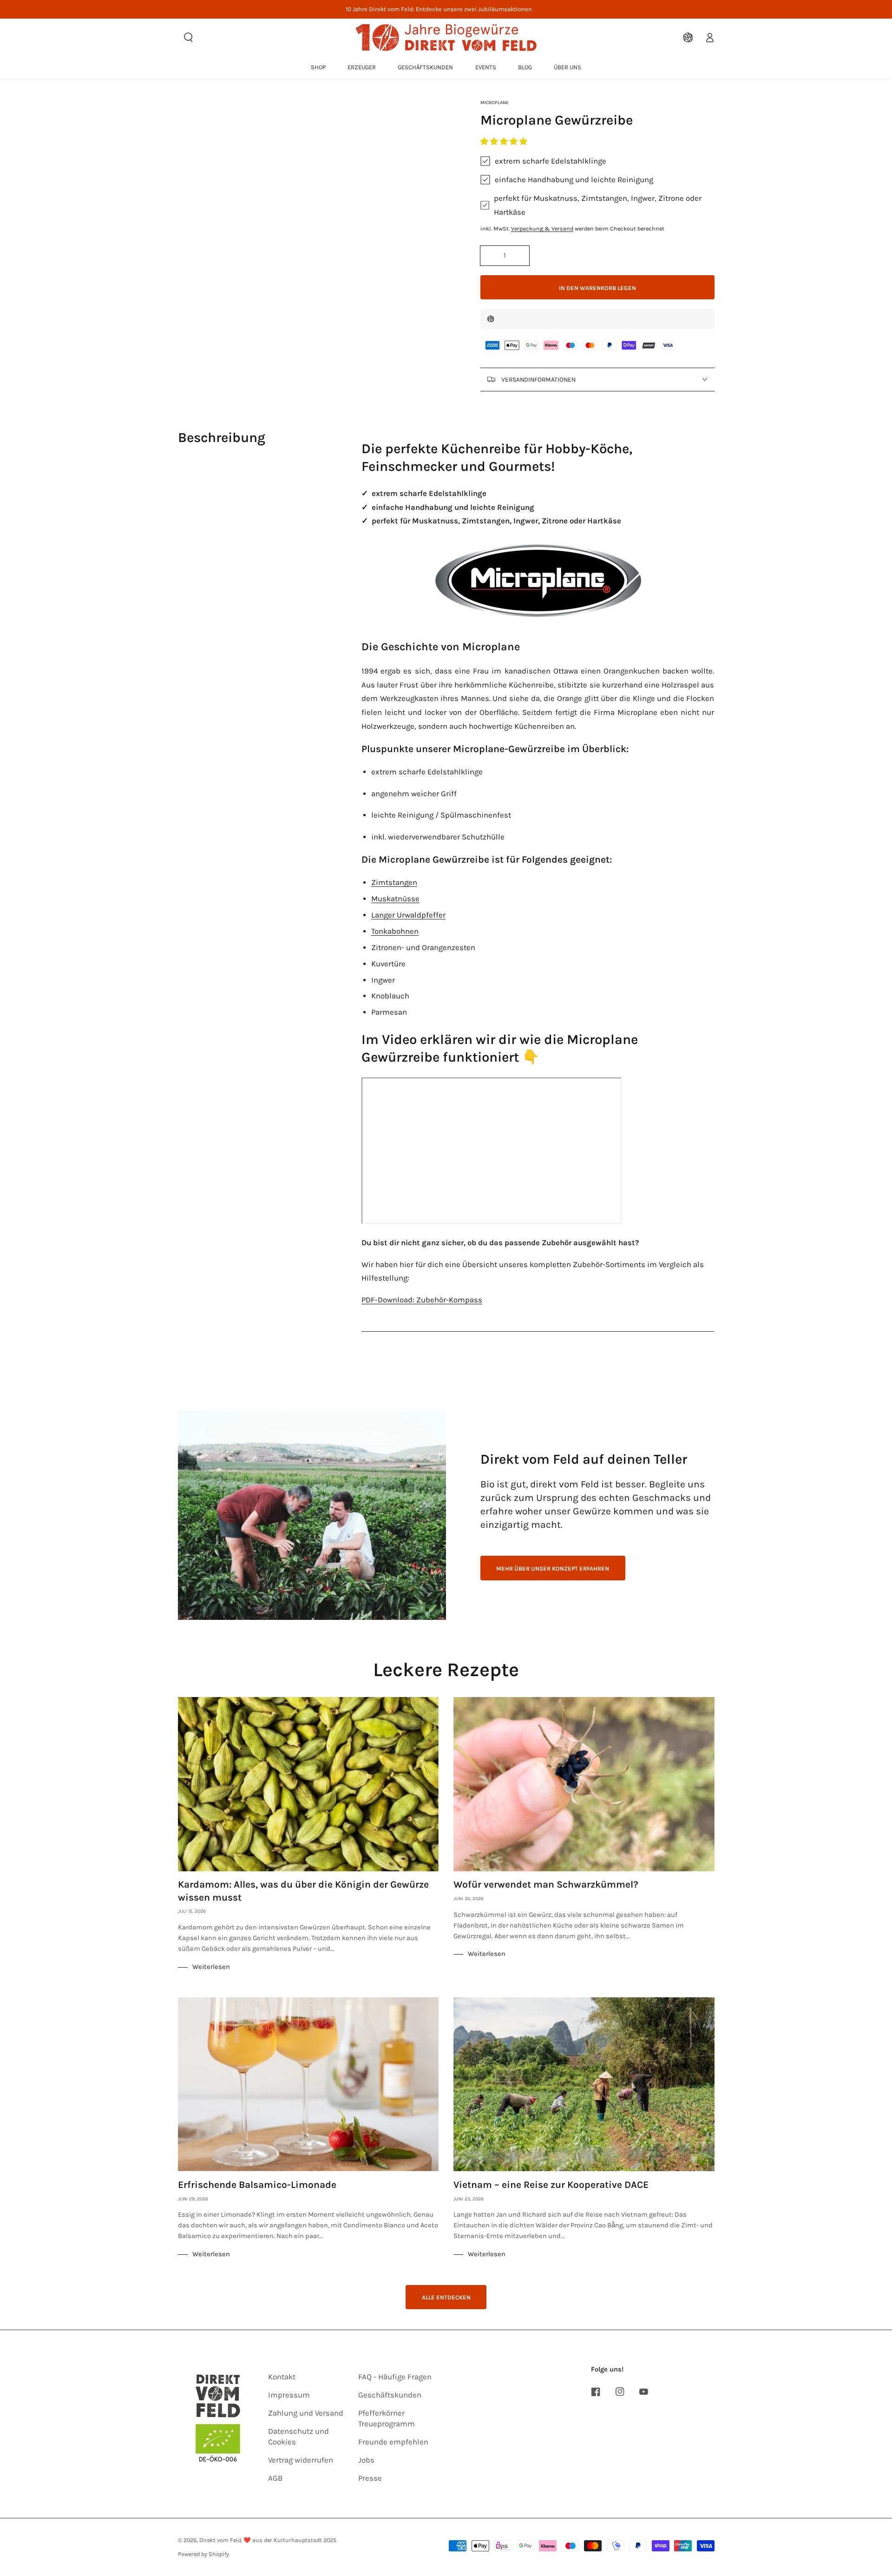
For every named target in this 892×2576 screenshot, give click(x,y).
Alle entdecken (446, 2297)
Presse (370, 2478)
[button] (505, 142)
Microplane (495, 102)
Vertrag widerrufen (301, 2460)
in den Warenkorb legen (597, 288)
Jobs (366, 2460)
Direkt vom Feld (220, 2540)
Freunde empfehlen (393, 2442)
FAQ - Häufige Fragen (395, 2377)
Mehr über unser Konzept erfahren (553, 1569)
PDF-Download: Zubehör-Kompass (422, 1300)
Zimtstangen (394, 882)
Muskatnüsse (395, 899)
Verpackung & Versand (542, 228)
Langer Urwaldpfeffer (408, 915)
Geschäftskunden (390, 2395)
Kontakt (282, 2377)
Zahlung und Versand (306, 2413)
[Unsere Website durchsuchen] (189, 37)
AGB (275, 2478)
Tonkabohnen (395, 931)
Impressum (289, 2395)
